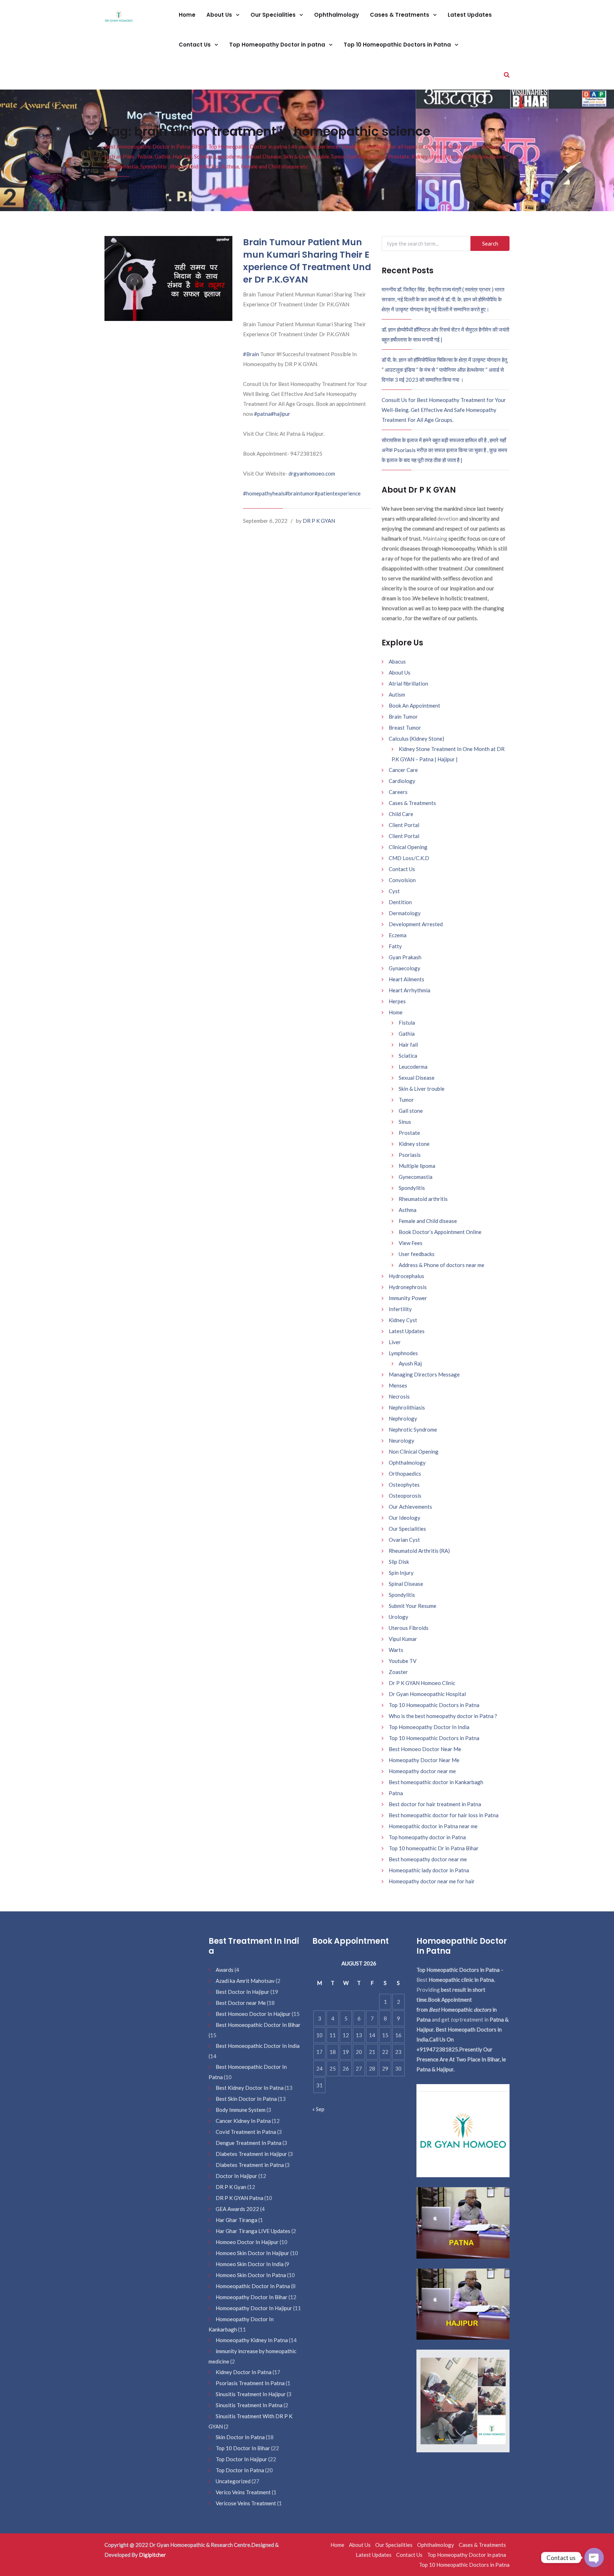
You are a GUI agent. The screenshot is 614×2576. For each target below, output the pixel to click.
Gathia (407, 1034)
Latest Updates (470, 15)
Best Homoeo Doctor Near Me (425, 1749)
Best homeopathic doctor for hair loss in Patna (444, 1815)
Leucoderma (413, 1067)
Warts (396, 1650)
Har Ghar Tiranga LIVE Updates (253, 2231)
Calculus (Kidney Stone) (416, 739)
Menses (398, 1385)
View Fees (411, 1243)
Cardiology (402, 781)
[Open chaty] (594, 2558)
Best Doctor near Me (241, 2003)
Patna (396, 1793)
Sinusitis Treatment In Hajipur (251, 2394)
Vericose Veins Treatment (246, 2503)
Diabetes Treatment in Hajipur (251, 2154)
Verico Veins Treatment (243, 2492)
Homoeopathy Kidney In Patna (252, 2340)
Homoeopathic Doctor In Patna (253, 2286)
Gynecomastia (416, 1177)
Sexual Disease (417, 1078)
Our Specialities (274, 15)
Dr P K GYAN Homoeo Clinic (422, 1683)
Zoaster (398, 1672)
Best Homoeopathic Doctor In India (258, 2046)
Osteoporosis (405, 1496)
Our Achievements (410, 1507)
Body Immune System (241, 2110)
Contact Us (195, 45)
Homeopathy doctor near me (422, 1771)
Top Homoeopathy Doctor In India (429, 1727)
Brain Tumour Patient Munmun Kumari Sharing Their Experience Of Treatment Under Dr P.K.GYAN (307, 261)
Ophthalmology (336, 15)
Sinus (405, 1122)
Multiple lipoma (417, 1166)
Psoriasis (410, 1155)
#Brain (251, 354)
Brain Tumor (403, 717)
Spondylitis (412, 1188)
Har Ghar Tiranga (236, 2220)
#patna (262, 414)
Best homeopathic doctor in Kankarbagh (436, 1782)
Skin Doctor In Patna (240, 2437)
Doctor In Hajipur (236, 2176)
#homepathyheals (264, 493)
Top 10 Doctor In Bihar (243, 2448)
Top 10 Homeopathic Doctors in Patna (398, 45)
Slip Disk (399, 1562)
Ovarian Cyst (404, 1540)
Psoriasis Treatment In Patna (250, 2383)
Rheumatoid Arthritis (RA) (419, 1551)
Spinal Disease (406, 1584)
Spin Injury (401, 1573)
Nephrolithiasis (407, 1407)
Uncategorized (233, 2481)
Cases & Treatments (400, 15)
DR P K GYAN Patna (239, 2198)
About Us (220, 15)
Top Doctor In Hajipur (241, 2459)
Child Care (401, 814)
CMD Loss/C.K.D (409, 858)
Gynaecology (405, 968)
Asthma (408, 1210)
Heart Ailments (406, 979)
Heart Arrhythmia (410, 990)
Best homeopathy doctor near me (428, 1859)
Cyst (394, 891)
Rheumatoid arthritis (423, 1199)
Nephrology (403, 1418)
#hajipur (281, 414)
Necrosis (399, 1396)
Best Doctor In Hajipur (243, 1992)
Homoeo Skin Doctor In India (250, 2264)
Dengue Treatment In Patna (249, 2143)
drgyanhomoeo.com (312, 473)
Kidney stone (414, 1144)
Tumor (406, 1100)
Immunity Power (408, 1298)
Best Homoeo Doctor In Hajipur (253, 2014)
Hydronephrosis (408, 1287)
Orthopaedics (405, 1474)
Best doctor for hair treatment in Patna (435, 1804)
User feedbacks (417, 1254)
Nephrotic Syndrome (413, 1429)
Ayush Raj (410, 1363)
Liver (395, 1342)
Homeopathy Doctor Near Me (424, 1760)
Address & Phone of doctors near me (441, 1265)
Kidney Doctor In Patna (244, 2372)
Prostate (409, 1133)
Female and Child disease (428, 1221)
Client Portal (404, 825)
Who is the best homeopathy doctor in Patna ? (443, 1716)
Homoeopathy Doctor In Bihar (252, 2297)
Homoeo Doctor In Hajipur (247, 2242)
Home (187, 15)
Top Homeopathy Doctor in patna (278, 45)
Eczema (398, 935)
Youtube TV (403, 1661)
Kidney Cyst (403, 1320)
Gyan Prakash (405, 957)
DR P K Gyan (231, 2187)
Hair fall (408, 1045)
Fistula (407, 1023)
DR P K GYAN (319, 521)
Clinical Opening (408, 847)
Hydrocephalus (406, 1276)
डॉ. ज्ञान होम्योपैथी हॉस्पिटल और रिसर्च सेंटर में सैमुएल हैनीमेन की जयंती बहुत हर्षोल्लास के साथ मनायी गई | (445, 334)
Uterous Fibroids (409, 1628)
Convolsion (402, 880)
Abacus (397, 661)
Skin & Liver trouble (422, 1089)
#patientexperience (338, 493)
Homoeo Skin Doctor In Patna (251, 2275)
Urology (398, 1617)
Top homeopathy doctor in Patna (427, 1837)
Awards (225, 1970)
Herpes (397, 1001)
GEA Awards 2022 (237, 2209)
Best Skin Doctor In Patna (246, 2099)
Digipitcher (152, 2555)
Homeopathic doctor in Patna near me (433, 1826)
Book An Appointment (414, 705)
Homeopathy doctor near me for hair (432, 1881)
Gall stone (411, 1111)
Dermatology (405, 913)
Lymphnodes (403, 1353)
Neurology (402, 1440)
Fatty (395, 946)
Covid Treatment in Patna (246, 2132)
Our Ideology (405, 1518)
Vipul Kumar (403, 1639)
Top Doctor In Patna (240, 2470)
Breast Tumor (405, 728)
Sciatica (408, 1056)
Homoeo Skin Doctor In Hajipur (252, 2253)
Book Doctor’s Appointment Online (440, 1232)
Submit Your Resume (413, 1606)
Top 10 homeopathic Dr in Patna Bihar (434, 1848)
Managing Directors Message (424, 1374)
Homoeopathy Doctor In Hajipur (254, 2308)
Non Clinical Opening (414, 1451)
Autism (397, 694)
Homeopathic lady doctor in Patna (429, 1870)
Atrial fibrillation (408, 683)
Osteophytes (404, 1485)
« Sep (318, 2109)
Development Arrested (416, 924)
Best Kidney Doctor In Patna (250, 2088)
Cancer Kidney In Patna (243, 2121)
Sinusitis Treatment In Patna (249, 2405)
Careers (398, 792)
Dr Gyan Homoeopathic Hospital (427, 1694)
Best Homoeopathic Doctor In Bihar (258, 2025)
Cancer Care (403, 770)
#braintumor (300, 493)
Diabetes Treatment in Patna (250, 2165)
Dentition (400, 902)
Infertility (400, 1309)
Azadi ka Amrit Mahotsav (245, 1981)
